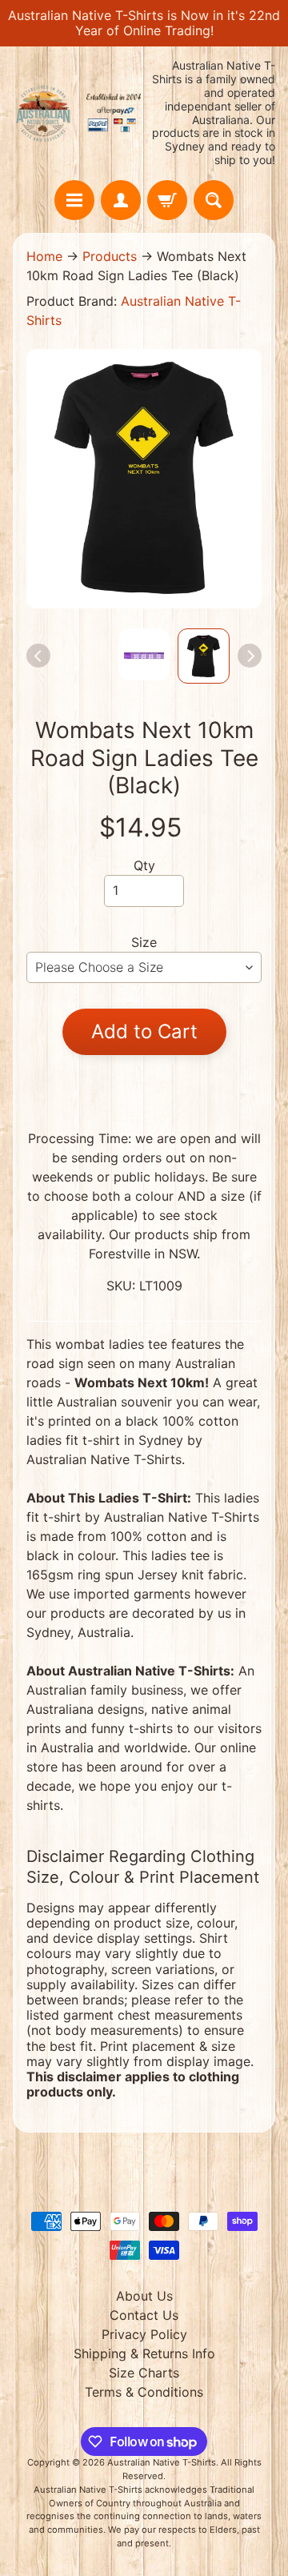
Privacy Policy (144, 2334)
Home (44, 256)
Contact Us (144, 2315)
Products (110, 256)
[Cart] (167, 200)
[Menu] (74, 200)
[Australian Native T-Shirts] (78, 113)
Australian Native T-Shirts (162, 2462)
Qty (144, 865)
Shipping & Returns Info (144, 2353)
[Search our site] (214, 200)
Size (144, 942)
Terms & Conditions (144, 2392)
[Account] (121, 200)
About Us (144, 2296)
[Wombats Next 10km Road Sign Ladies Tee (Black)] (204, 656)
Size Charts (144, 2373)
